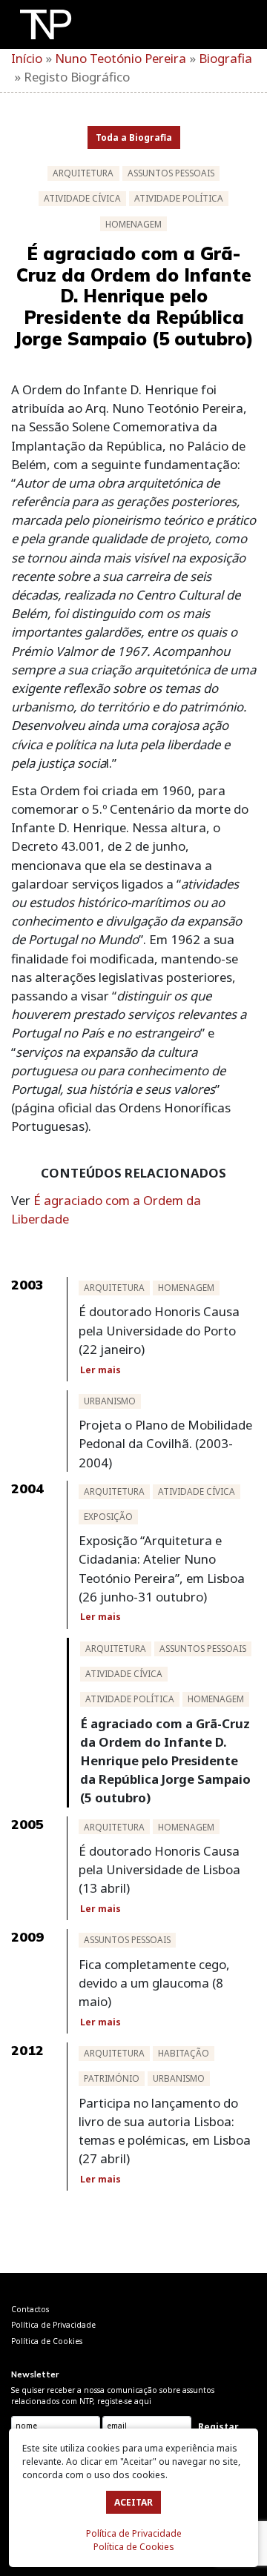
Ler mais (100, 1370)
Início (27, 58)
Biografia (225, 58)
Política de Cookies (134, 2547)
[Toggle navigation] (232, 27)
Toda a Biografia (134, 137)
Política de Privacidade (134, 2533)
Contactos (30, 2309)
